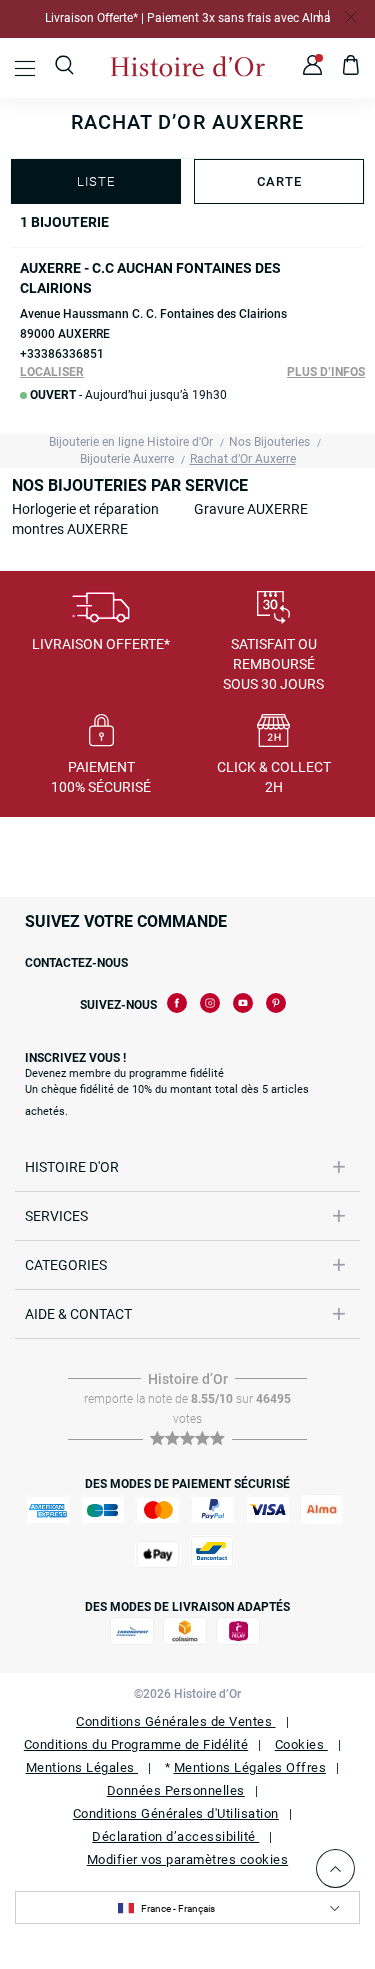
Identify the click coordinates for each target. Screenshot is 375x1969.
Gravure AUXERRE (251, 509)
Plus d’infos (326, 372)
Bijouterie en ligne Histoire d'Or (131, 442)
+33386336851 (62, 354)
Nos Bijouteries (269, 442)
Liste (96, 181)
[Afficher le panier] (351, 68)
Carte (279, 181)
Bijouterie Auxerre (127, 459)
